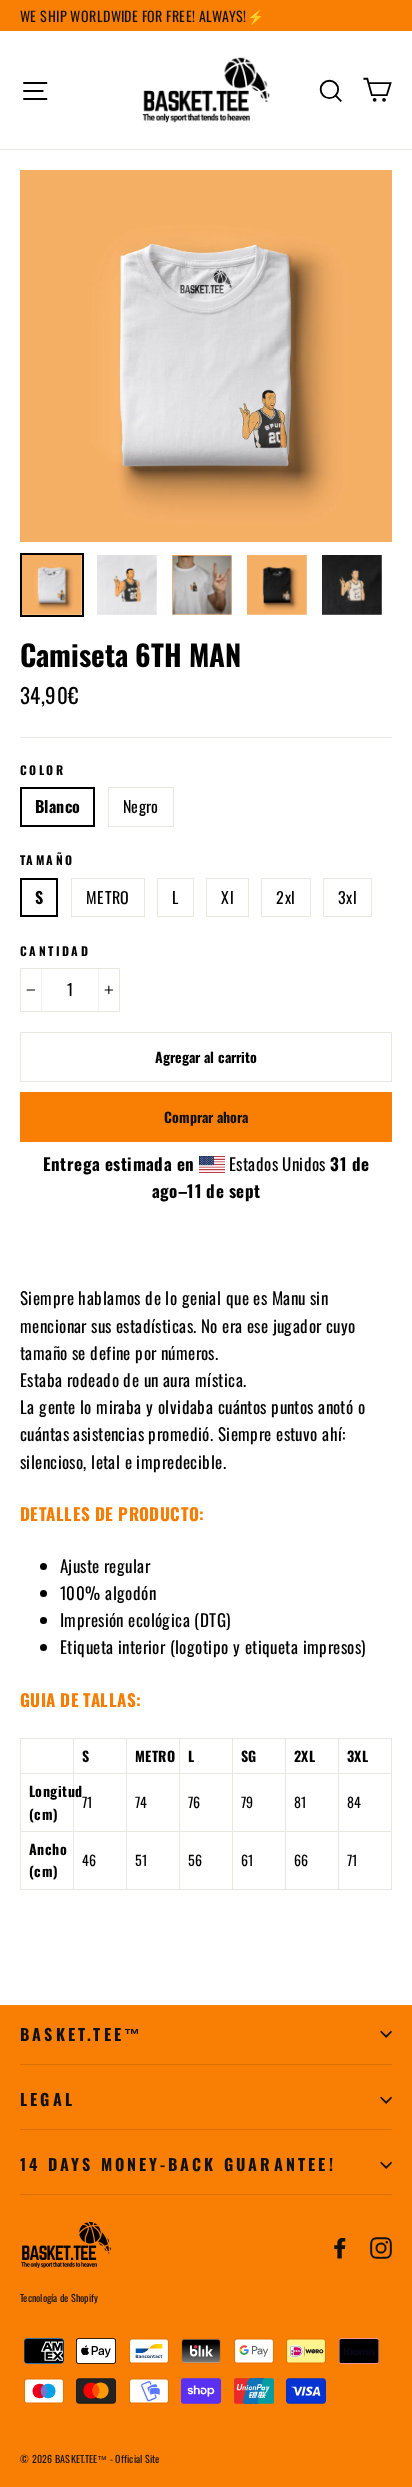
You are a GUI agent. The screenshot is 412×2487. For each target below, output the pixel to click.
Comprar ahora (206, 1116)
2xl (285, 897)
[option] (206, 356)
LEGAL (47, 2099)
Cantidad (55, 951)
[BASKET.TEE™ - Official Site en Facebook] (340, 2245)
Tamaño (47, 860)
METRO (108, 897)
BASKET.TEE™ (81, 2034)
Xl (227, 897)
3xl (347, 897)
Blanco (57, 806)
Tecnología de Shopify (59, 2297)
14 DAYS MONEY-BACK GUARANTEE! (178, 2164)
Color (42, 770)
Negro (141, 806)
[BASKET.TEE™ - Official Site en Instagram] (381, 2245)
